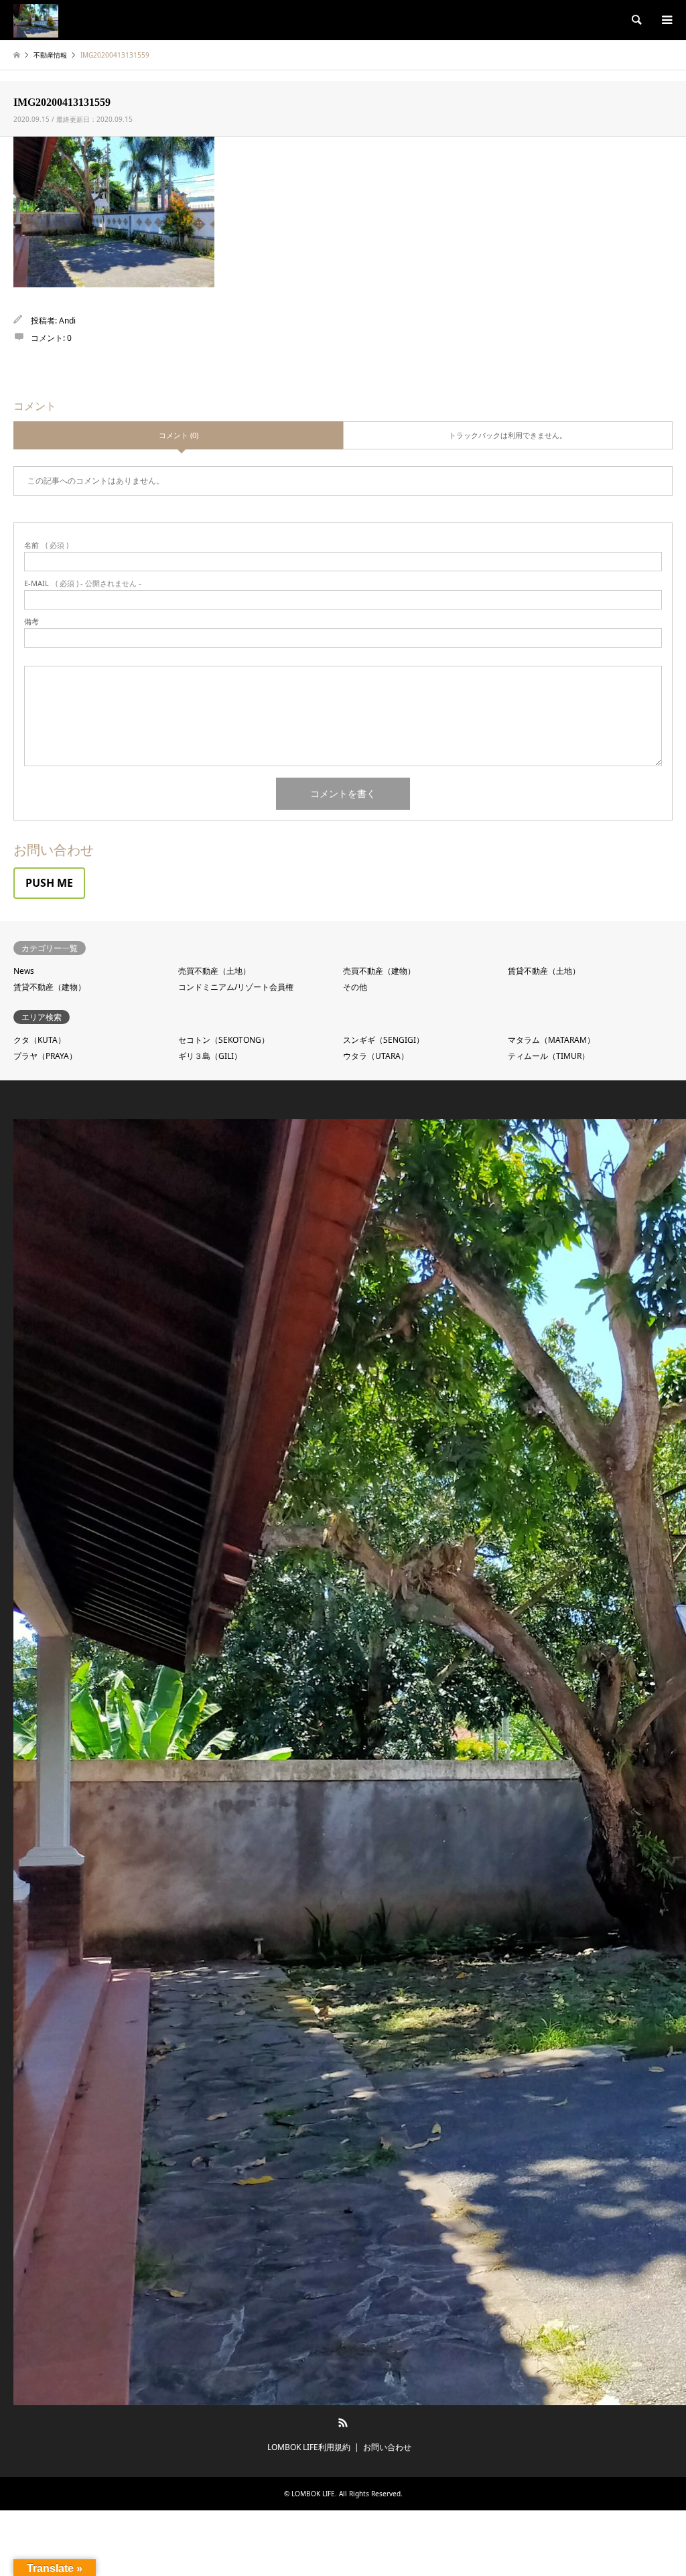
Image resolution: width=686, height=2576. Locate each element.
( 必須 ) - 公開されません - (83, 583)
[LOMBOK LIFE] (36, 20)
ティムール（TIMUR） (549, 1056)
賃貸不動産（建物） (50, 987)
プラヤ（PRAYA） (45, 1056)
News (24, 971)
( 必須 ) (46, 545)
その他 (355, 987)
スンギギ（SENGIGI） (384, 1040)
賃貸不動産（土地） (544, 971)
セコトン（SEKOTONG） (224, 1040)
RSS (343, 2423)
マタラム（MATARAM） (551, 1040)
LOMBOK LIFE (313, 2494)
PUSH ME (49, 883)
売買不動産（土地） (214, 971)
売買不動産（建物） (379, 971)
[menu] (666, 20)
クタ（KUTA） (40, 1040)
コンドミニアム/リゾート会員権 (236, 987)
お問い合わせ (387, 2447)
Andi (67, 320)
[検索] (636, 20)
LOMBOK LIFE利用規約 (309, 2447)
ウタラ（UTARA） (376, 1056)
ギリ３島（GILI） (210, 1056)
